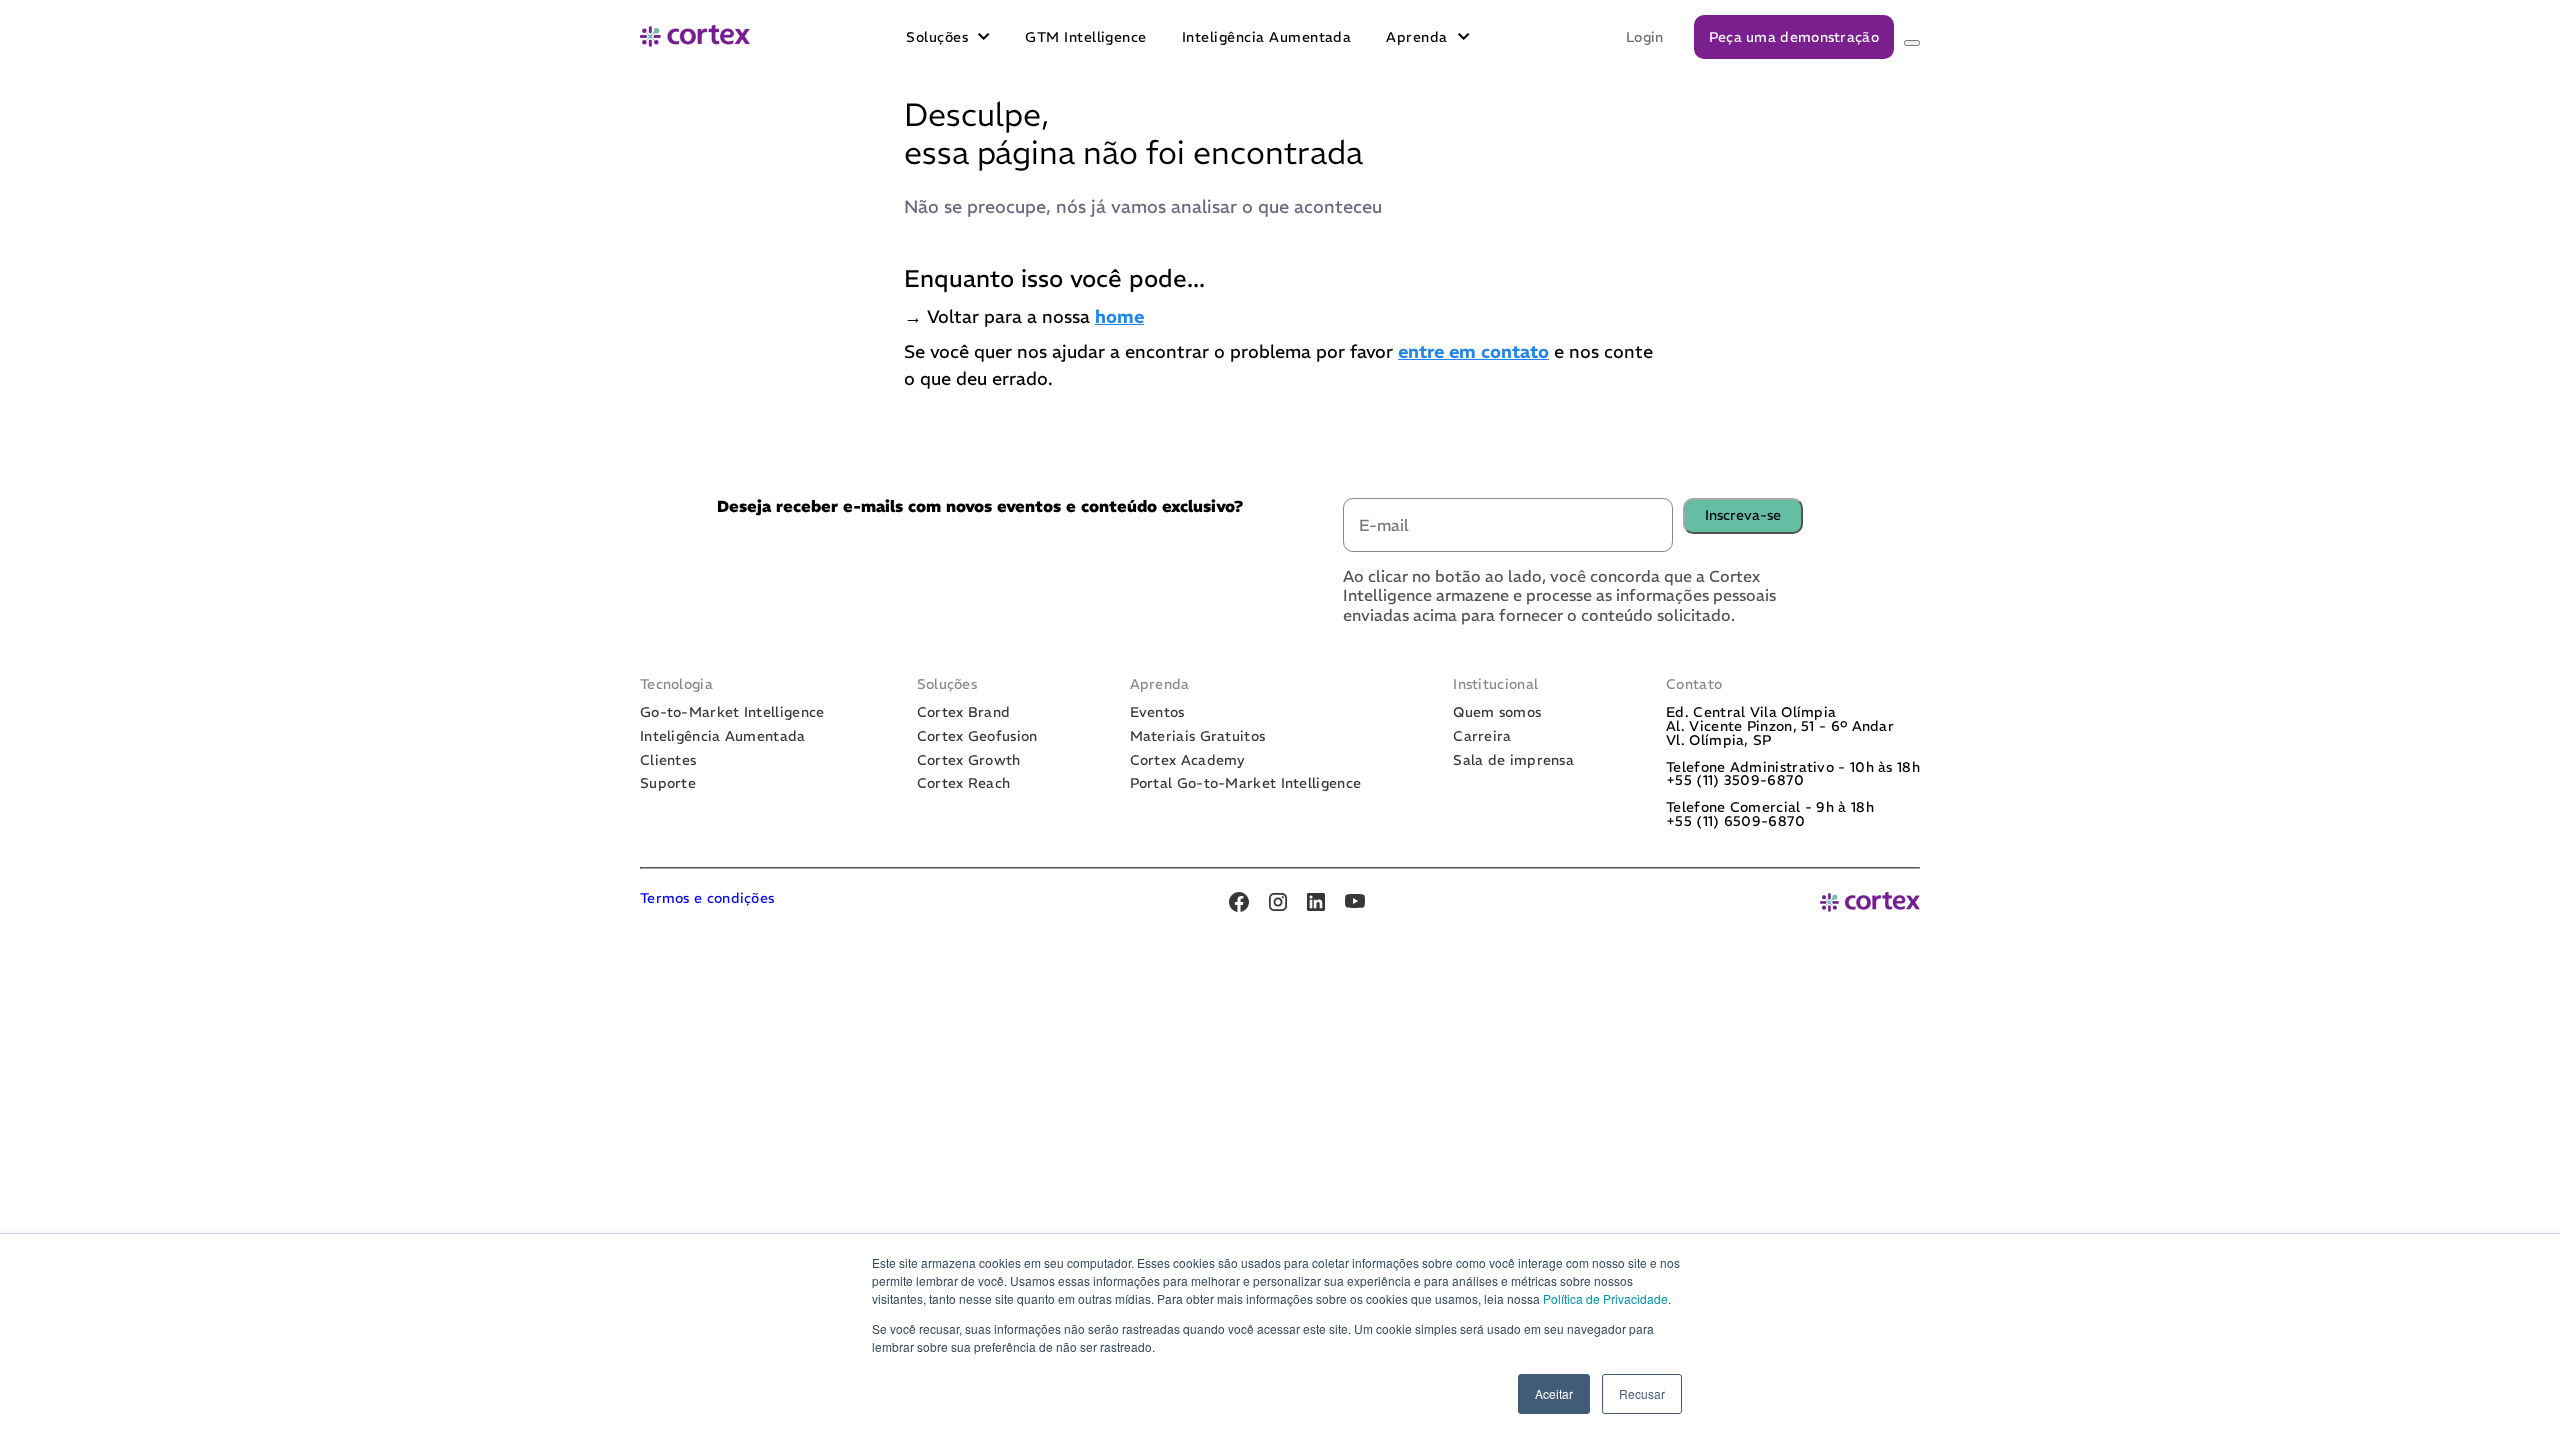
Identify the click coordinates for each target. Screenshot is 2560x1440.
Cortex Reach (964, 784)
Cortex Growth (969, 761)
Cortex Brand (964, 713)
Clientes (668, 761)
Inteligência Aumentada (1267, 37)
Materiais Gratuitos (1198, 737)
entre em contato (1473, 351)
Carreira (1482, 737)
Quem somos (1497, 713)
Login (1645, 37)
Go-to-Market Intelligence (732, 713)
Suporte (668, 784)
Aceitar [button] (1554, 1393)
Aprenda (1416, 37)
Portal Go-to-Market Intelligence (1246, 784)
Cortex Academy (1188, 761)
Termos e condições (707, 898)
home (1119, 316)
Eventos (1157, 713)
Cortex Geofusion (977, 737)
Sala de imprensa (1513, 761)
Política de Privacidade (1605, 1298)
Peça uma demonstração (1794, 37)
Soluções (937, 37)
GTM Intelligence (1086, 37)
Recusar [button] (1642, 1393)
